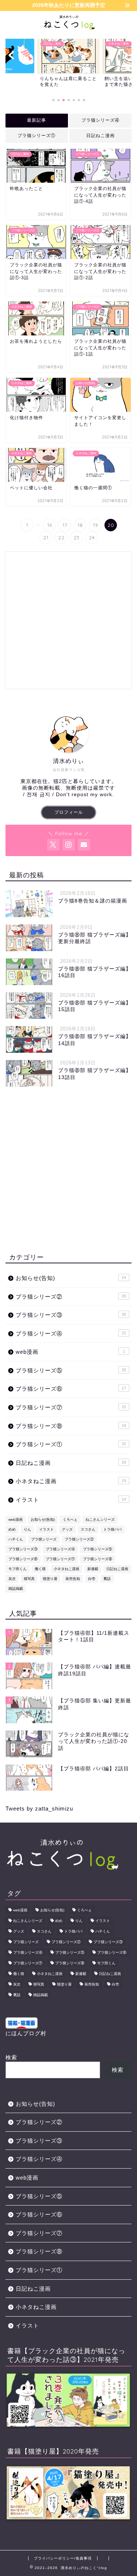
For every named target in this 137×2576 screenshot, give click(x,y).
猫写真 (29, 1579)
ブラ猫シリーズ (44, 1539)
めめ (12, 1529)
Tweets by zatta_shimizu (39, 1808)
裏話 (107, 1579)
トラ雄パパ (113, 1529)
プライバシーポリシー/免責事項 (63, 2558)
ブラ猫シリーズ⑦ (71, 1407)
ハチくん (16, 1539)
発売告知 (73, 1579)
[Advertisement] (68, 620)
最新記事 (37, 120)
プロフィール (69, 812)
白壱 (92, 1579)
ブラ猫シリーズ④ (100, 120)
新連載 (93, 1569)
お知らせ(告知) (71, 1278)
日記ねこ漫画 (100, 136)
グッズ (67, 1529)
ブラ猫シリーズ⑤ (71, 1370)
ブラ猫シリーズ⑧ (71, 1426)
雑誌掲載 (16, 1589)
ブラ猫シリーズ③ (71, 1315)
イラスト (71, 1500)
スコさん (88, 1529)
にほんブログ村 (26, 2033)
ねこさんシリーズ (100, 1519)
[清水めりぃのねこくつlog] (68, 26)
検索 (11, 2057)
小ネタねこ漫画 (71, 1481)
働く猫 (40, 1569)
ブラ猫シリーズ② (71, 1297)
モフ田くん (18, 1569)
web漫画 (70, 1352)
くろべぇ (70, 1519)
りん (27, 1529)
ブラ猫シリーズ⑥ (71, 1389)
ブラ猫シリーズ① (37, 136)
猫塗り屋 (50, 1579)
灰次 (12, 1579)
